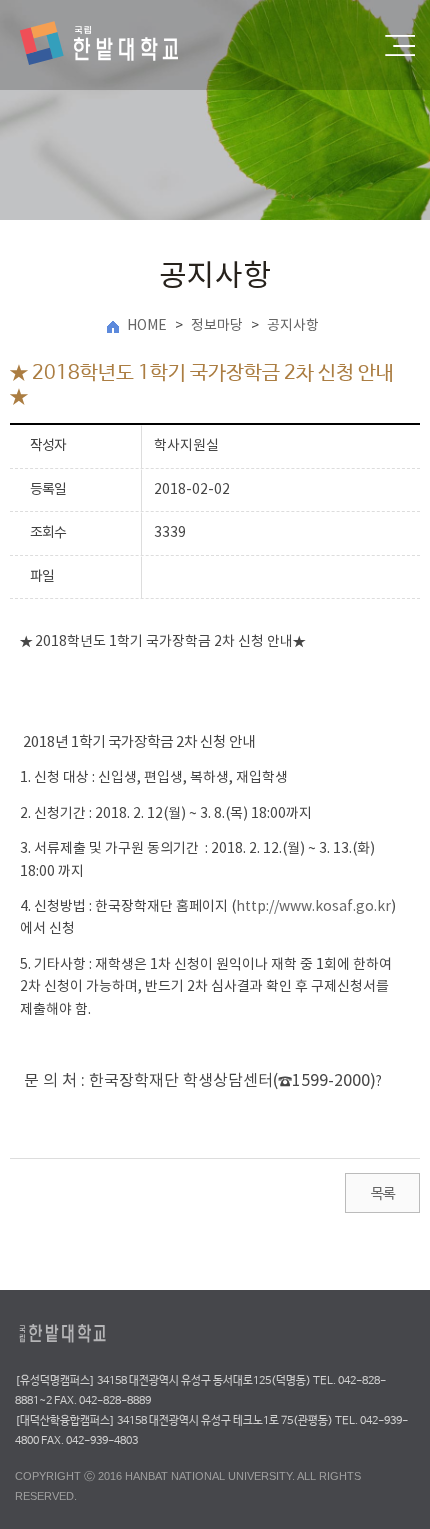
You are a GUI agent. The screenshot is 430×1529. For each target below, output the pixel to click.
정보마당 (217, 326)
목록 (382, 1194)
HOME (147, 326)
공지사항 (293, 326)
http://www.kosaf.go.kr (313, 907)
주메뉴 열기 (400, 45)
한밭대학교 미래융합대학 (116, 45)
